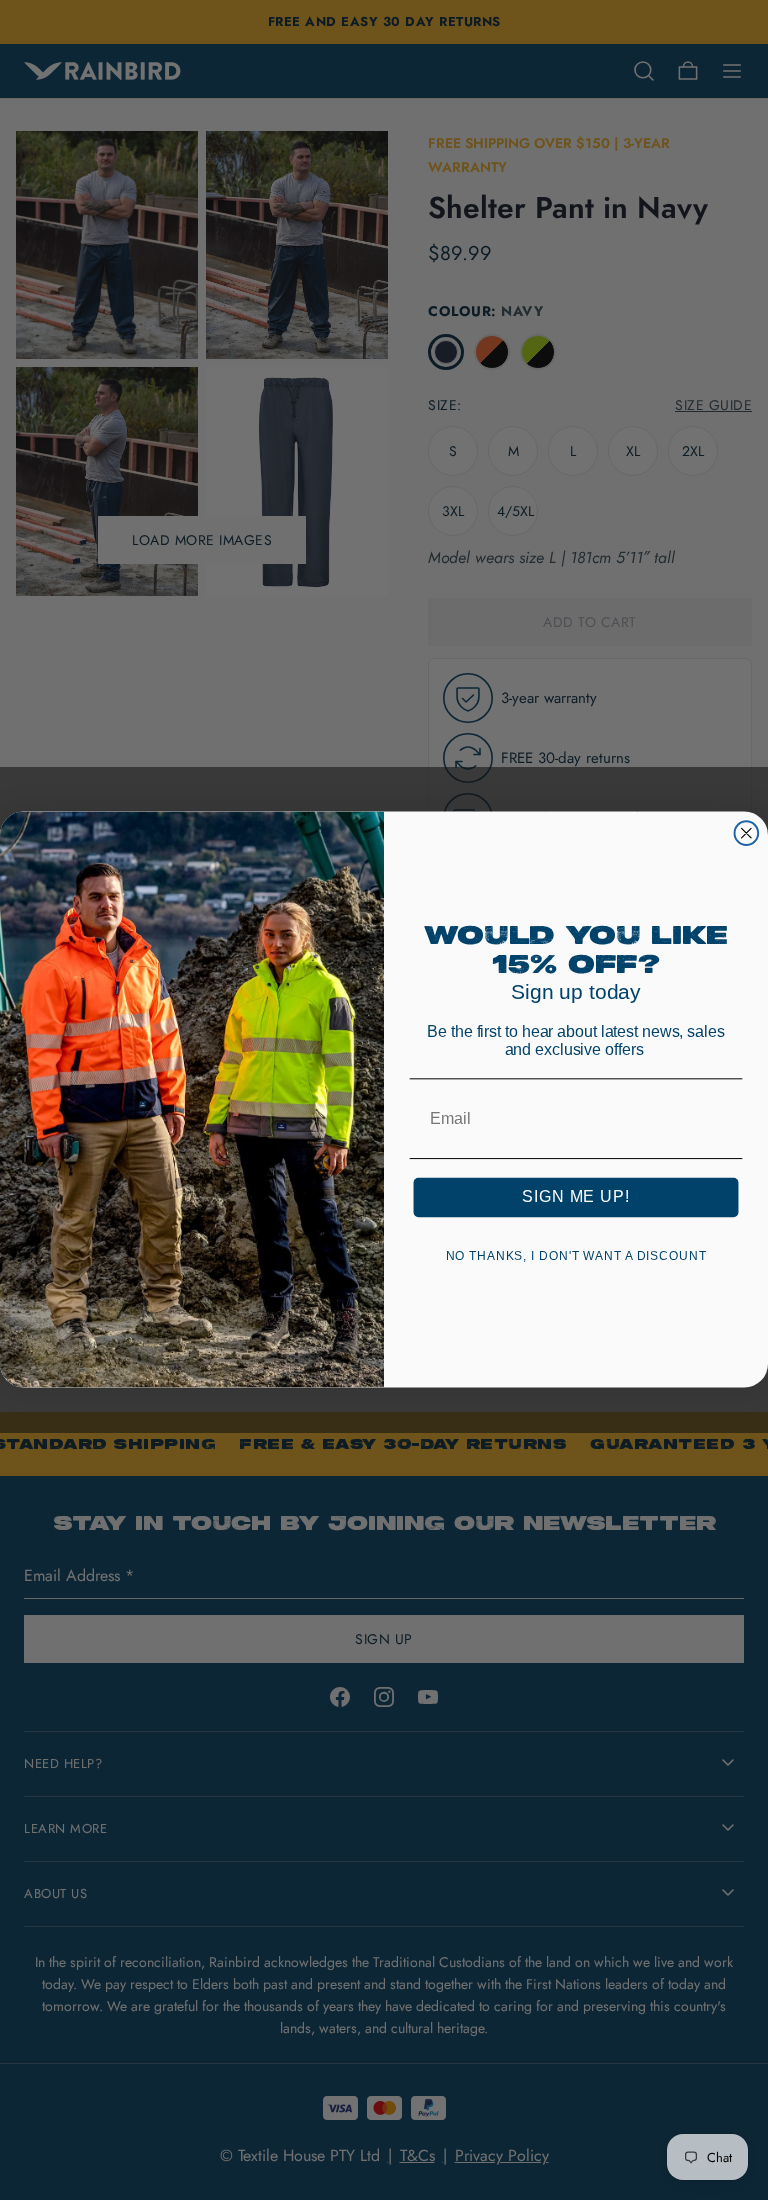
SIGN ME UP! (575, 1197)
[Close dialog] (747, 834)
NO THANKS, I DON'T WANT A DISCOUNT (576, 1257)
